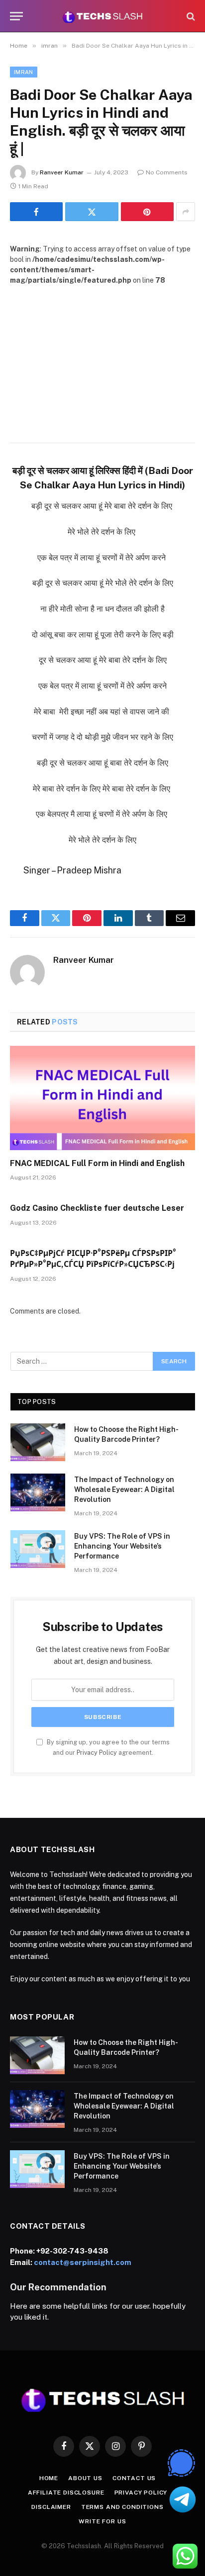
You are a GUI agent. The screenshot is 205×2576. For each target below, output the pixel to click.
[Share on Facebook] (36, 212)
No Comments (167, 172)
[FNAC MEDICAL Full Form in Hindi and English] (102, 1098)
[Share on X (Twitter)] (92, 212)
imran (24, 72)
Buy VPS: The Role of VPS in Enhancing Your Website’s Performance (122, 1546)
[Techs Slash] (102, 16)
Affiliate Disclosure (66, 2493)
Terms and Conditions (122, 2507)
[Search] (190, 16)
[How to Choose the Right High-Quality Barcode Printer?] (38, 1442)
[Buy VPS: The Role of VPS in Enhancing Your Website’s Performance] (38, 1549)
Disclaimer (51, 2507)
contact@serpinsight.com (83, 2262)
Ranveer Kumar (62, 172)
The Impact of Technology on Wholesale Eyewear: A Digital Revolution (124, 1489)
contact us (134, 2478)
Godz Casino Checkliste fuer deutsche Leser (97, 1208)
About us (85, 2478)
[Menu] (16, 16)
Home (49, 2478)
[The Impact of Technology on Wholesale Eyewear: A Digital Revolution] (38, 1492)
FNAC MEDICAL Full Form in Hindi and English (97, 1163)
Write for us (102, 2521)
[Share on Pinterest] (147, 212)
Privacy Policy (97, 1753)
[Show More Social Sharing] (186, 212)
